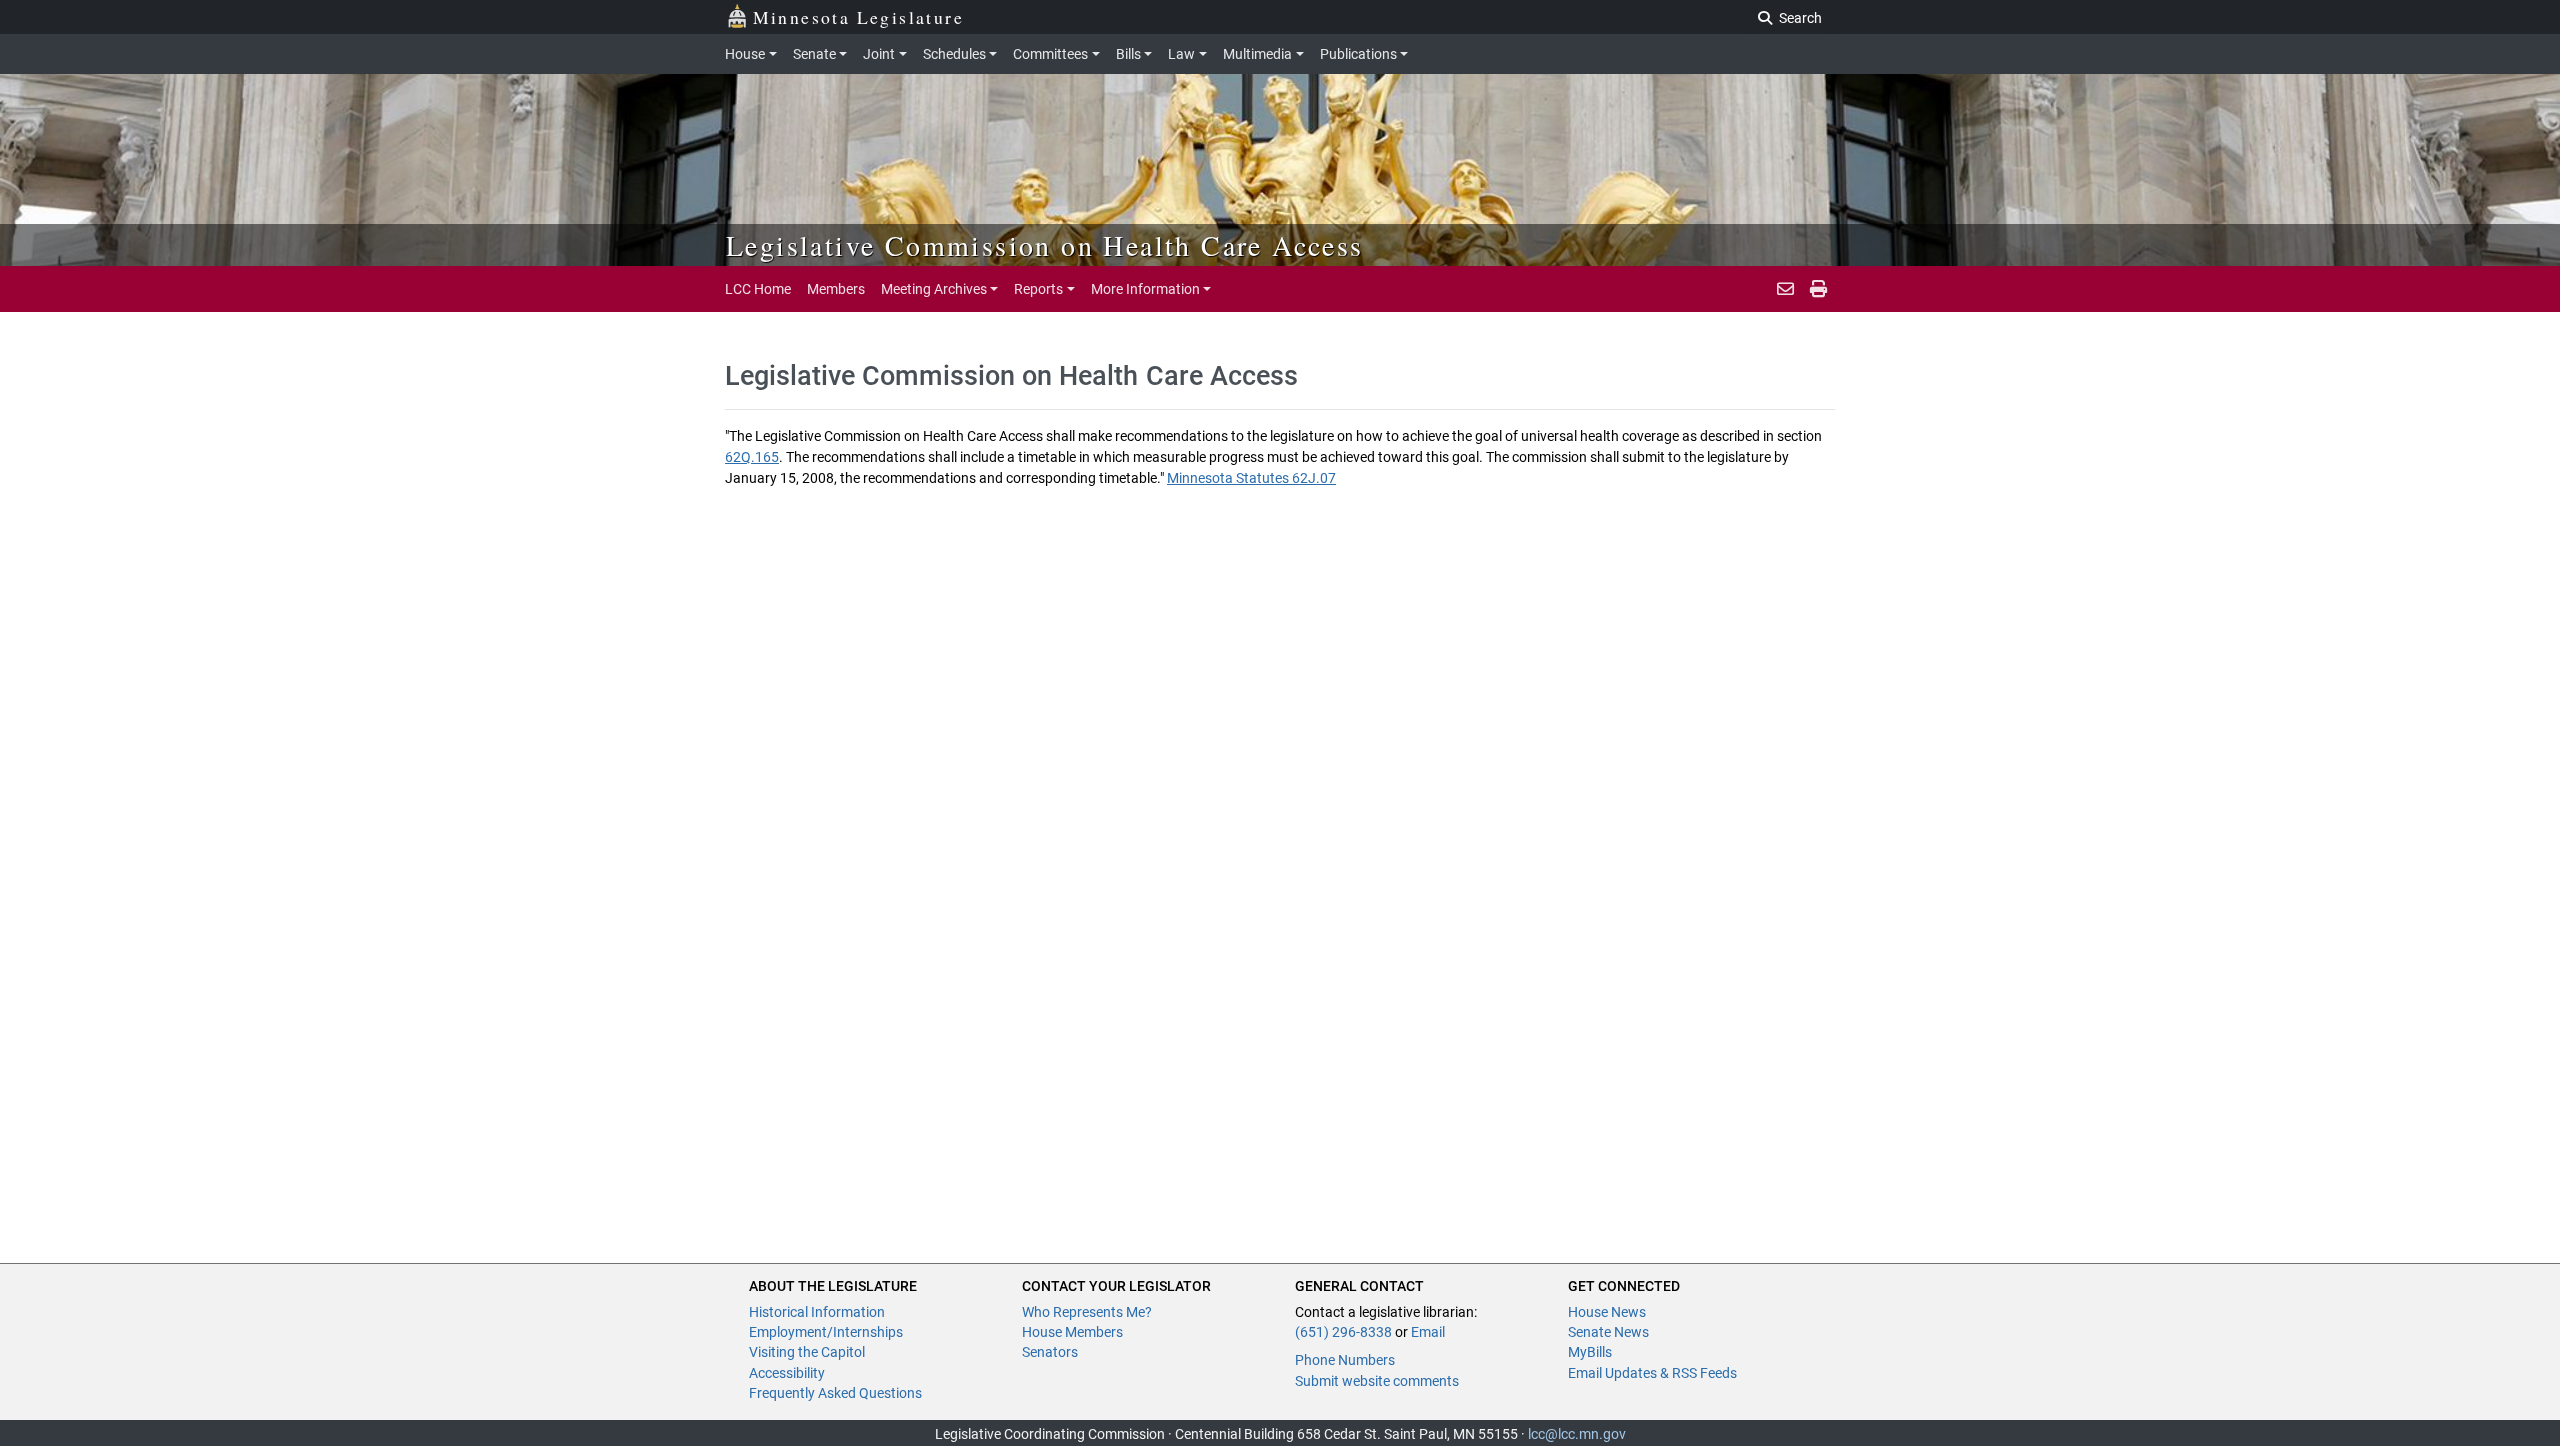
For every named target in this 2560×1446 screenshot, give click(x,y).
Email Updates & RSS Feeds (1652, 1373)
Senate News (1608, 1332)
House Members (1072, 1332)
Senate (814, 54)
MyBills (1590, 1352)
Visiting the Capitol (807, 1352)
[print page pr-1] (1818, 289)
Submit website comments (1377, 1381)
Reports (1038, 289)
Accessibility (787, 1373)
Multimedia (1257, 54)
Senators (1050, 1352)
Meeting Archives (934, 289)
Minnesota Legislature (858, 17)
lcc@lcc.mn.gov (1577, 1434)
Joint (879, 54)
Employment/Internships (826, 1332)
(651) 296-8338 (1343, 1332)
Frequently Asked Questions (835, 1393)
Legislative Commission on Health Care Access (1045, 245)
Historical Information (817, 1312)
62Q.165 (752, 457)
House (745, 54)
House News (1607, 1312)
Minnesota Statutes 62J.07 (1251, 478)
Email (1428, 1332)
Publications (1358, 54)
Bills (1128, 54)
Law (1181, 54)
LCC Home (758, 289)
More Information (1145, 289)
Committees (1050, 54)
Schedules (954, 54)
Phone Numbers (1345, 1360)
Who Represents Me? (1087, 1312)
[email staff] (1785, 289)
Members (836, 289)
